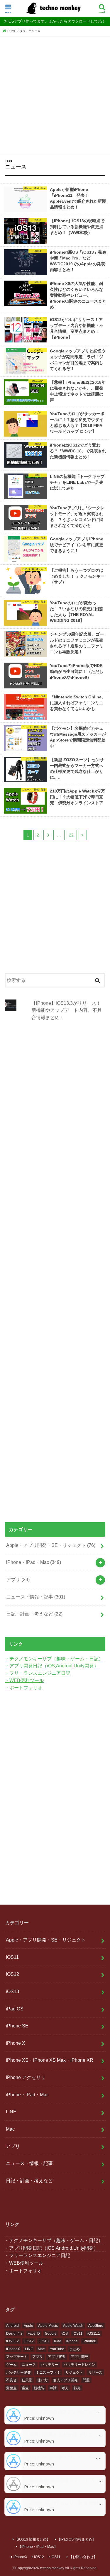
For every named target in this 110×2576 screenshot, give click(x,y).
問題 (86, 2380)
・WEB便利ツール (24, 1680)
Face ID (34, 2334)
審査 (25, 2388)
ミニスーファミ (48, 2373)
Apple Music (48, 2326)
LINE (11, 2112)
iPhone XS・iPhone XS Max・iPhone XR (50, 2060)
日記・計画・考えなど (34, 1614)
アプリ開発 (79, 2357)
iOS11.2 (12, 2341)
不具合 (11, 2380)
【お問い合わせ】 (83, 2557)
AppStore (96, 2326)
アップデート (17, 2357)
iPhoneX (13, 2349)
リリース (95, 2373)
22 (71, 835)
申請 (53, 2388)
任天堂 (27, 2380)
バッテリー (50, 2365)
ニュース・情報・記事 (36, 1597)
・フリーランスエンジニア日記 (38, 1673)
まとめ (75, 2349)
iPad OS (15, 2009)
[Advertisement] (55, 94)
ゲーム (11, 2365)
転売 (77, 2388)
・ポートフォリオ (23, 1688)
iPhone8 (89, 2341)
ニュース (29, 2365)
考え (65, 2388)
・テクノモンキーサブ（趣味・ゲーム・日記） (54, 1659)
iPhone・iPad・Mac (34, 1562)
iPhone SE (17, 2026)
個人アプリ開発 (65, 2380)
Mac (10, 2129)
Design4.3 (14, 2334)
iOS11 (12, 1957)
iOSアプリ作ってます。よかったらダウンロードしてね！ (57, 21)
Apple (28, 2326)
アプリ (18, 1579)
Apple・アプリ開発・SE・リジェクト (51, 1545)
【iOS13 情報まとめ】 (32, 2539)
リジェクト (74, 2373)
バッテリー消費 (18, 2373)
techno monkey (52, 2568)
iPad (58, 2341)
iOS (65, 2334)
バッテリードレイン (79, 2365)
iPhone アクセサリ (26, 2077)
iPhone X (16, 2043)
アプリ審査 (57, 2357)
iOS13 (12, 1991)
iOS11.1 (94, 2334)
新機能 (39, 2388)
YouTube (57, 2349)
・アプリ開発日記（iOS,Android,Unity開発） (52, 1666)
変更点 (11, 2388)
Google (51, 2334)
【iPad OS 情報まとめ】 (76, 2539)
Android (12, 2326)
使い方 (43, 2380)
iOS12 (12, 1974)
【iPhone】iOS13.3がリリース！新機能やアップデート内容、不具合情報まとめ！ (67, 1010)
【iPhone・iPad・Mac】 (38, 2547)
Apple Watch (73, 2326)
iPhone (72, 2341)
